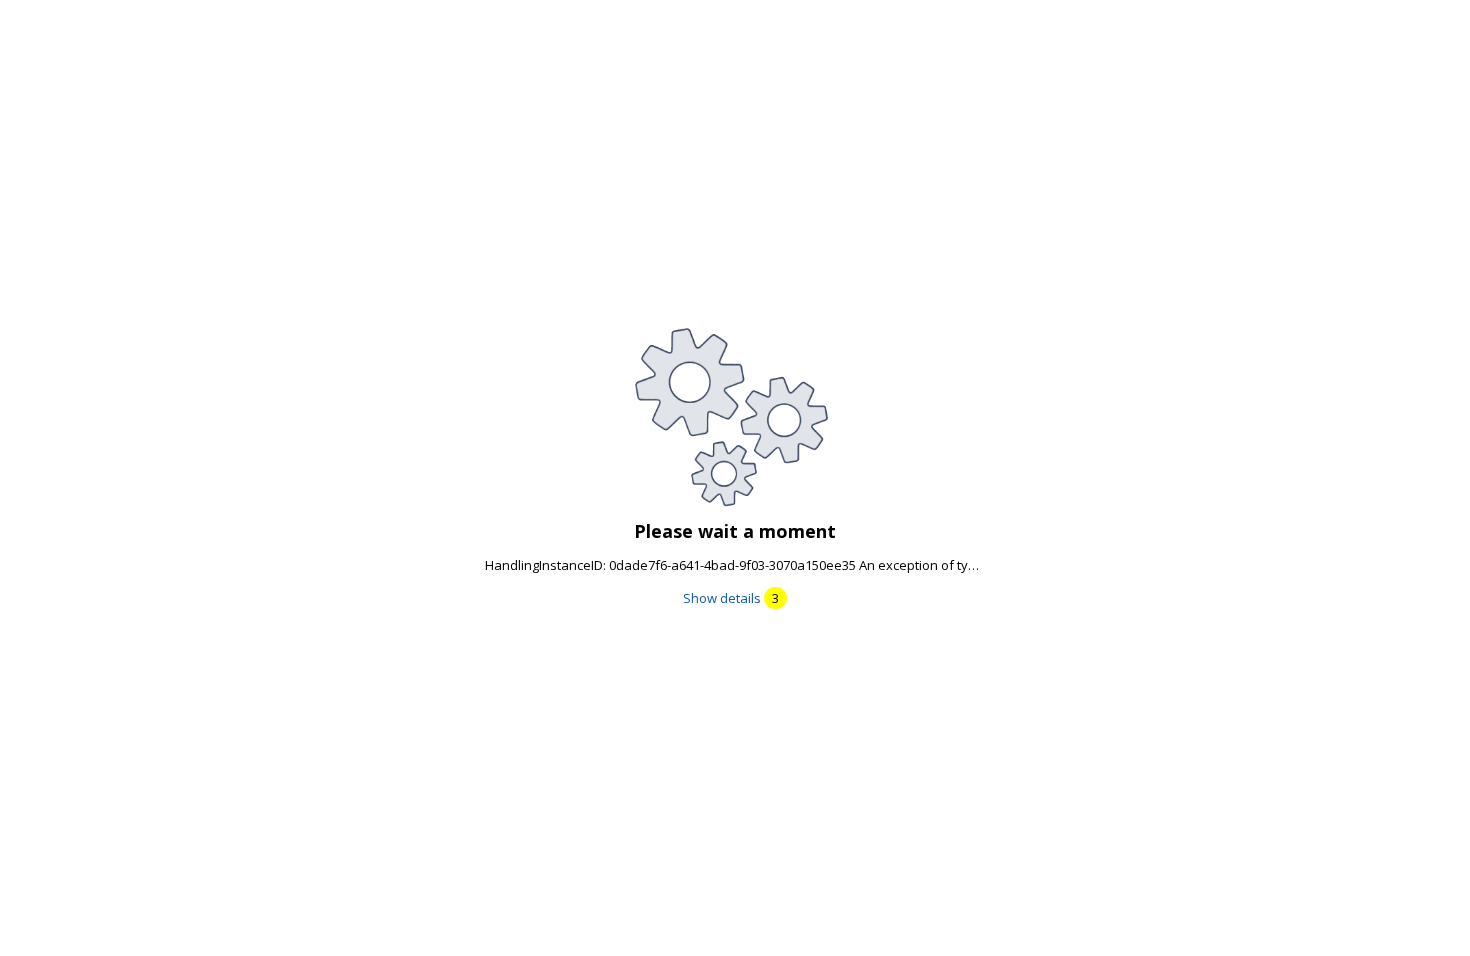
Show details (731, 598)
